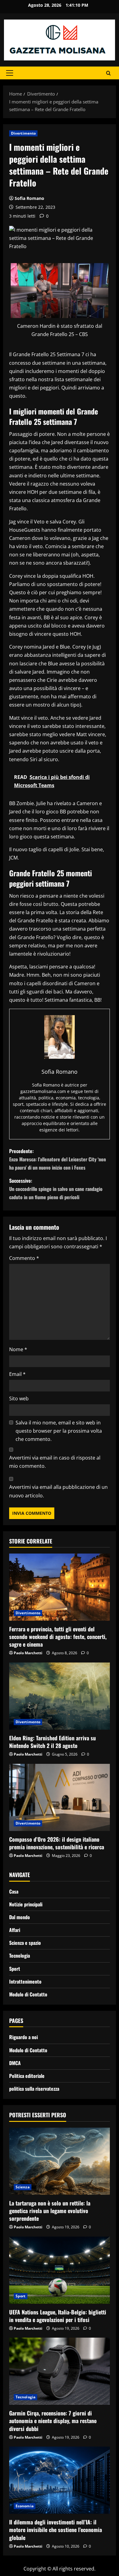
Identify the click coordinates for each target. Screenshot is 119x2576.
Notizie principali (26, 1904)
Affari (15, 1930)
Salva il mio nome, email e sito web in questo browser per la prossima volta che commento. (59, 1431)
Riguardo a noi (23, 2037)
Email (17, 1374)
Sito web (19, 1398)
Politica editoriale (27, 2076)
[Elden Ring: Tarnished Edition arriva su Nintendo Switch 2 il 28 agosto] (60, 1696)
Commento (24, 1258)
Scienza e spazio (25, 1943)
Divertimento (23, 133)
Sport (15, 1969)
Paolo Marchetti (28, 1653)
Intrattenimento (25, 1981)
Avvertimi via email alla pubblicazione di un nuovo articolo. (58, 1491)
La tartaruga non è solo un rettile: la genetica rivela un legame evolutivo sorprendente (50, 2211)
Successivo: (56, 1189)
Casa (14, 1891)
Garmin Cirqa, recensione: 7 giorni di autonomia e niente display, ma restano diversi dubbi (53, 2421)
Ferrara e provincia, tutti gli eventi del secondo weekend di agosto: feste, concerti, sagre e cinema (58, 1637)
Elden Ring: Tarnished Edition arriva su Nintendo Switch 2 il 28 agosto (52, 1742)
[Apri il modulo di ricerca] (108, 73)
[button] (10, 73)
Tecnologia (20, 1956)
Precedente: (58, 1159)
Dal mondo (20, 1917)
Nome (18, 1349)
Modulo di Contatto (28, 1994)
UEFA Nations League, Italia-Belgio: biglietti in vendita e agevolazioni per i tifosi (58, 2316)
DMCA (15, 2063)
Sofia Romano (29, 198)
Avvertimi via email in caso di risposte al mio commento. (55, 1462)
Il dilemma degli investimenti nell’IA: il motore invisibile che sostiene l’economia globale (56, 2530)
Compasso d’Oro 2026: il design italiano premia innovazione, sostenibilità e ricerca (57, 1843)
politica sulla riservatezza (34, 2089)
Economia (25, 2506)
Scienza (23, 2187)
